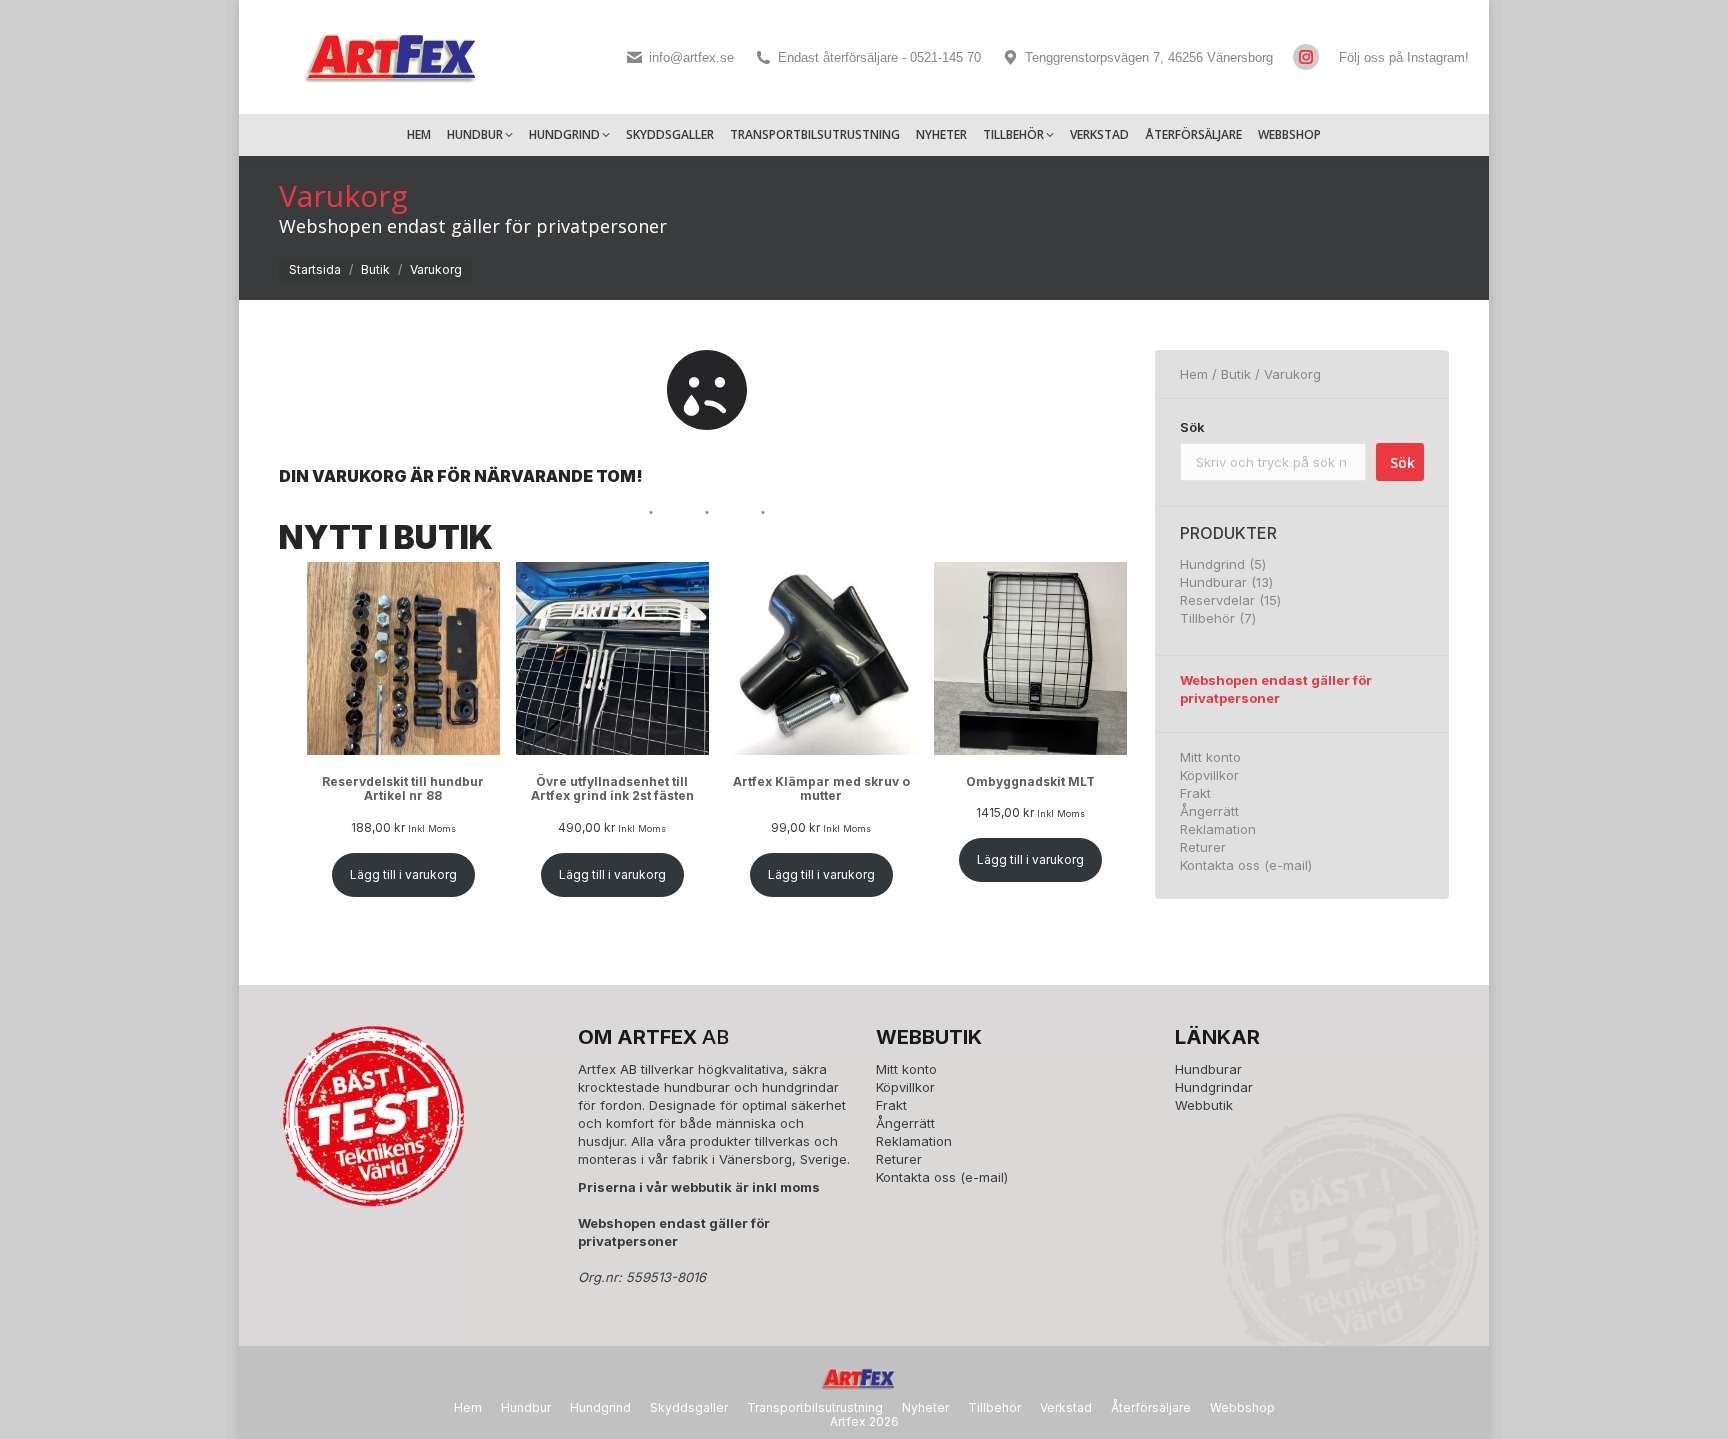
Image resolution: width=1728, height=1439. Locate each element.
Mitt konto (1210, 757)
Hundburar (1208, 1069)
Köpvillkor (1209, 775)
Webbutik (1204, 1105)
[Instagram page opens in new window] (1306, 57)
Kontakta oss (1220, 865)
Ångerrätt (1209, 811)
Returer (1203, 847)
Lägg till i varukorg (403, 874)
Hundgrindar (1214, 1087)
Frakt (1195, 793)
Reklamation (1218, 829)
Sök (1192, 427)
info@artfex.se (691, 57)
